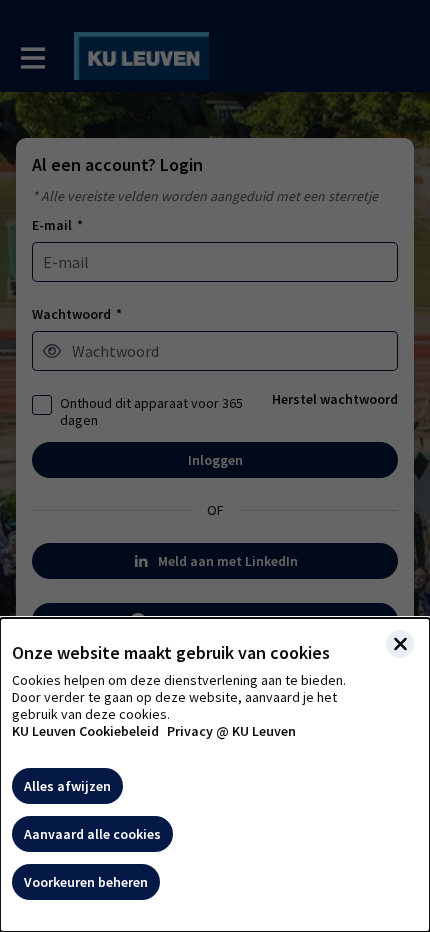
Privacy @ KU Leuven (231, 731)
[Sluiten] (400, 644)
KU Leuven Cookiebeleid (85, 731)
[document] (215, 775)
